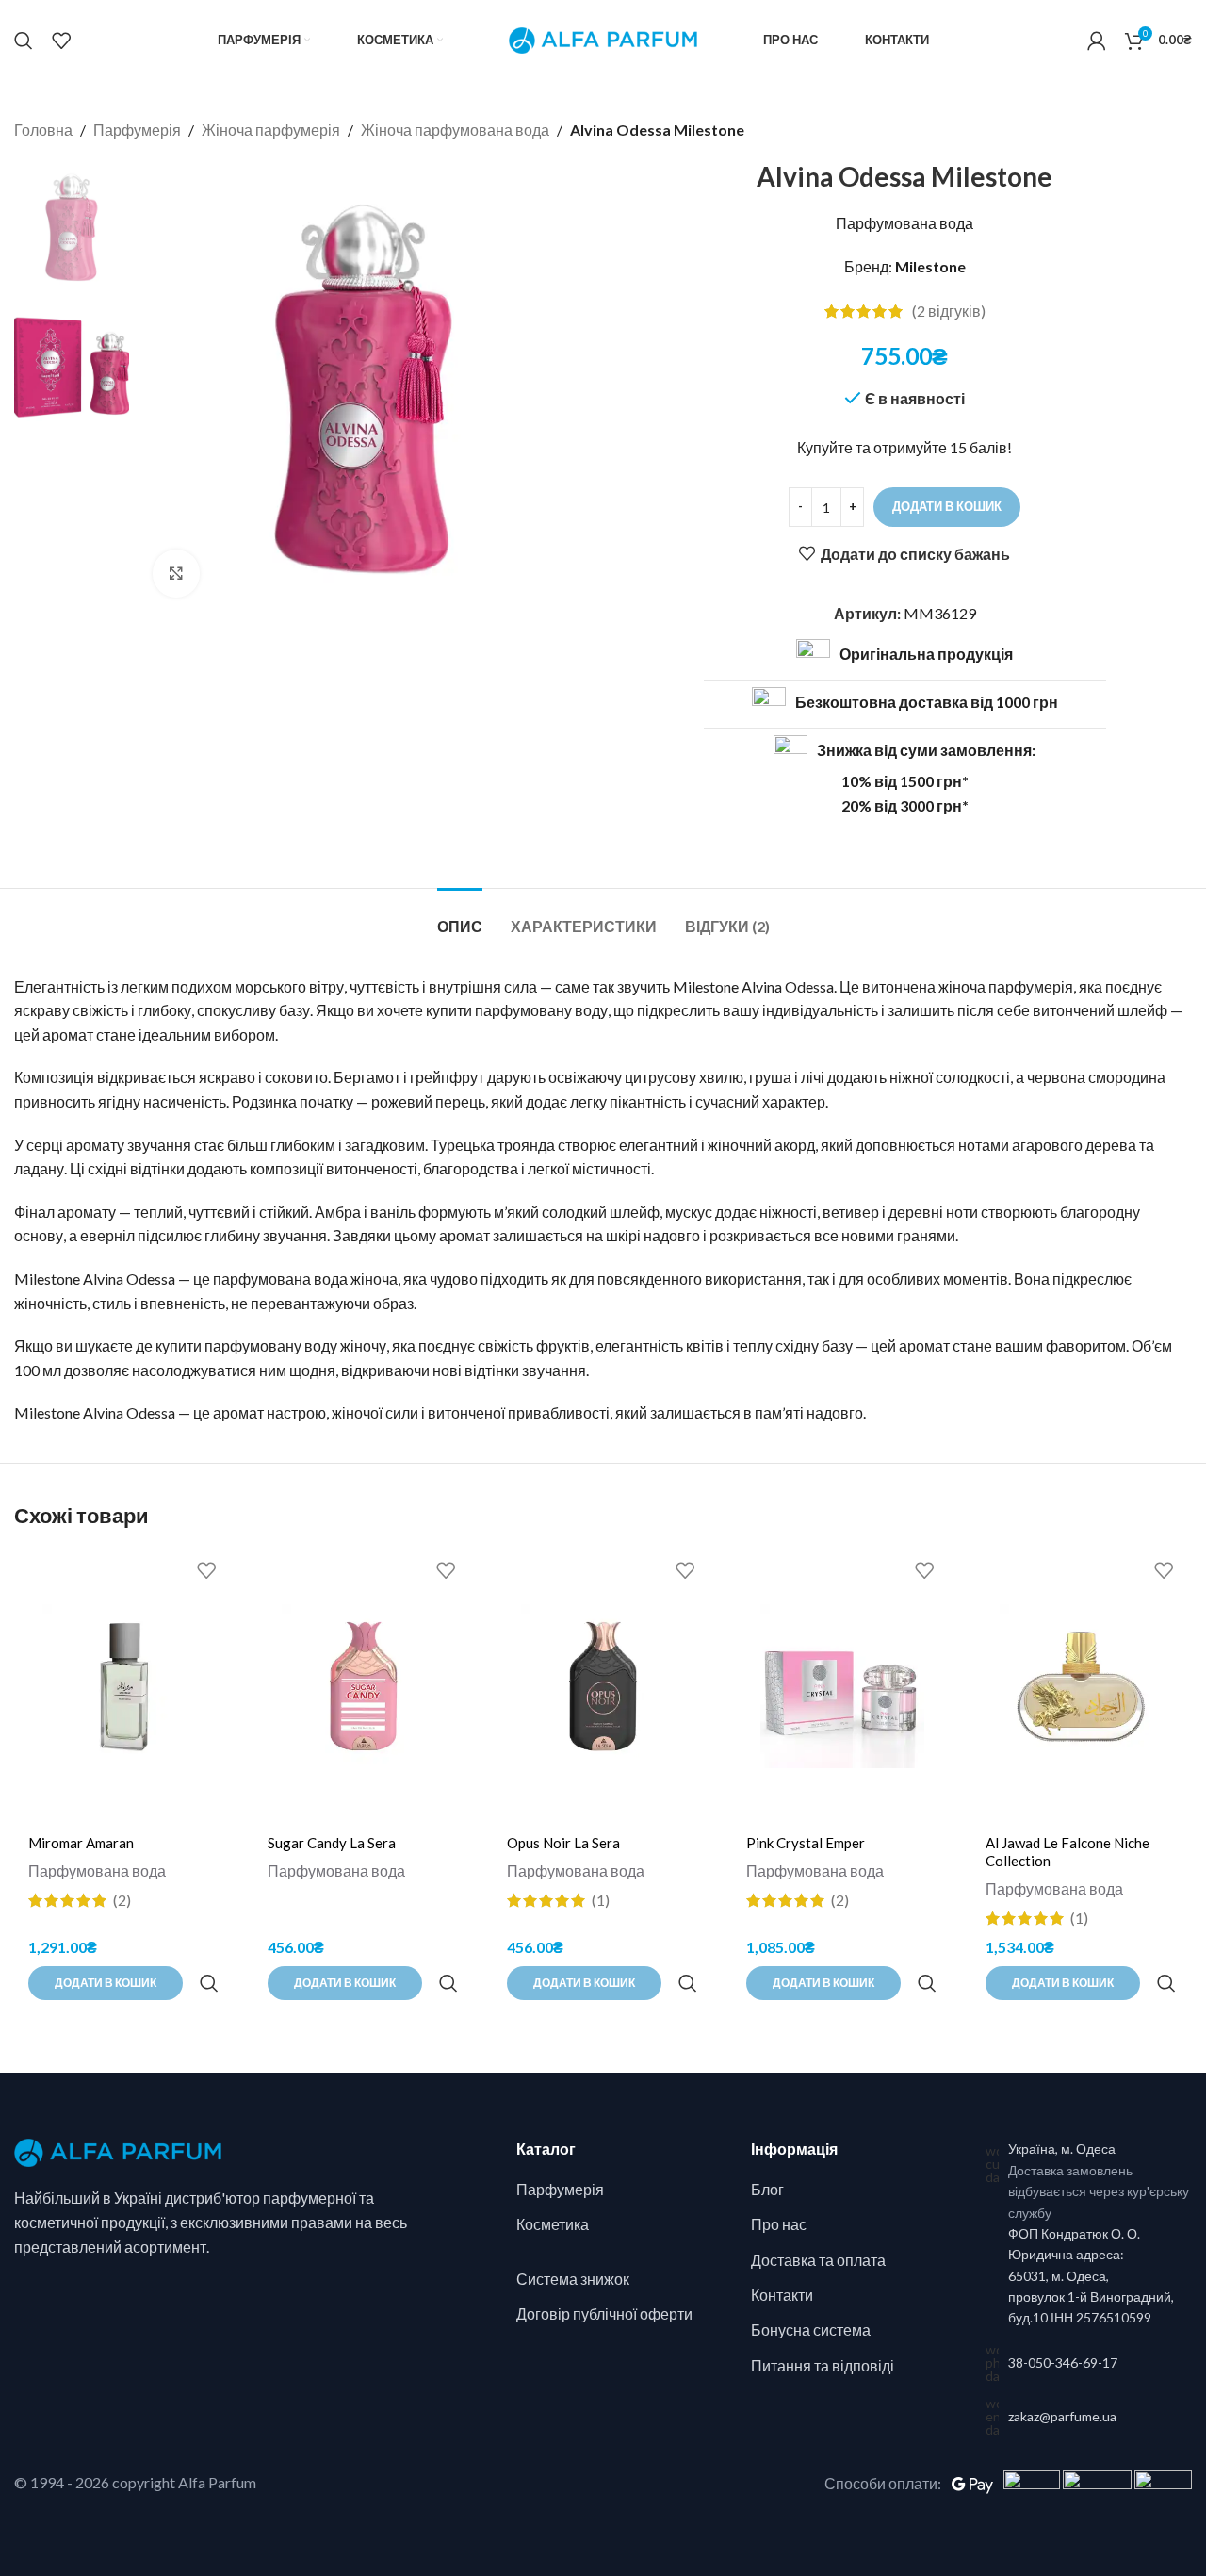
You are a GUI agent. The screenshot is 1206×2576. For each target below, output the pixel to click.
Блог (767, 2189)
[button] (106, 1983)
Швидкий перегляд (209, 1984)
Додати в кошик (947, 506)
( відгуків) (949, 312)
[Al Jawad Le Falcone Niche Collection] (1082, 1686)
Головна (43, 130)
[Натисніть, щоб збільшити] (176, 573)
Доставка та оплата (818, 2260)
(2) (122, 1900)
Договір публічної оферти (604, 2313)
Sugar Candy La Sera (332, 1843)
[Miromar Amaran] (124, 1686)
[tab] (460, 917)
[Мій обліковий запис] (1097, 41)
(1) (601, 1900)
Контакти (782, 2295)
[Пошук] (24, 41)
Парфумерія (137, 130)
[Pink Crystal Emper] (842, 1686)
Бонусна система (811, 2330)
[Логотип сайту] (603, 38)
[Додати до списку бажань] (206, 1571)
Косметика (553, 2224)
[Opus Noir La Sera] (603, 1686)
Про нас (779, 2224)
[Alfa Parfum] (118, 2150)
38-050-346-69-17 (1063, 2363)
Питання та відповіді (823, 2365)
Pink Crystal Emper (806, 1843)
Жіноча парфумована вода (455, 130)
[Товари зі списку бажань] (61, 41)
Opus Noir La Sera (563, 1843)
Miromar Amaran (81, 1843)
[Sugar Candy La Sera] (364, 1686)
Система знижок (573, 2279)
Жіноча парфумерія (271, 130)
